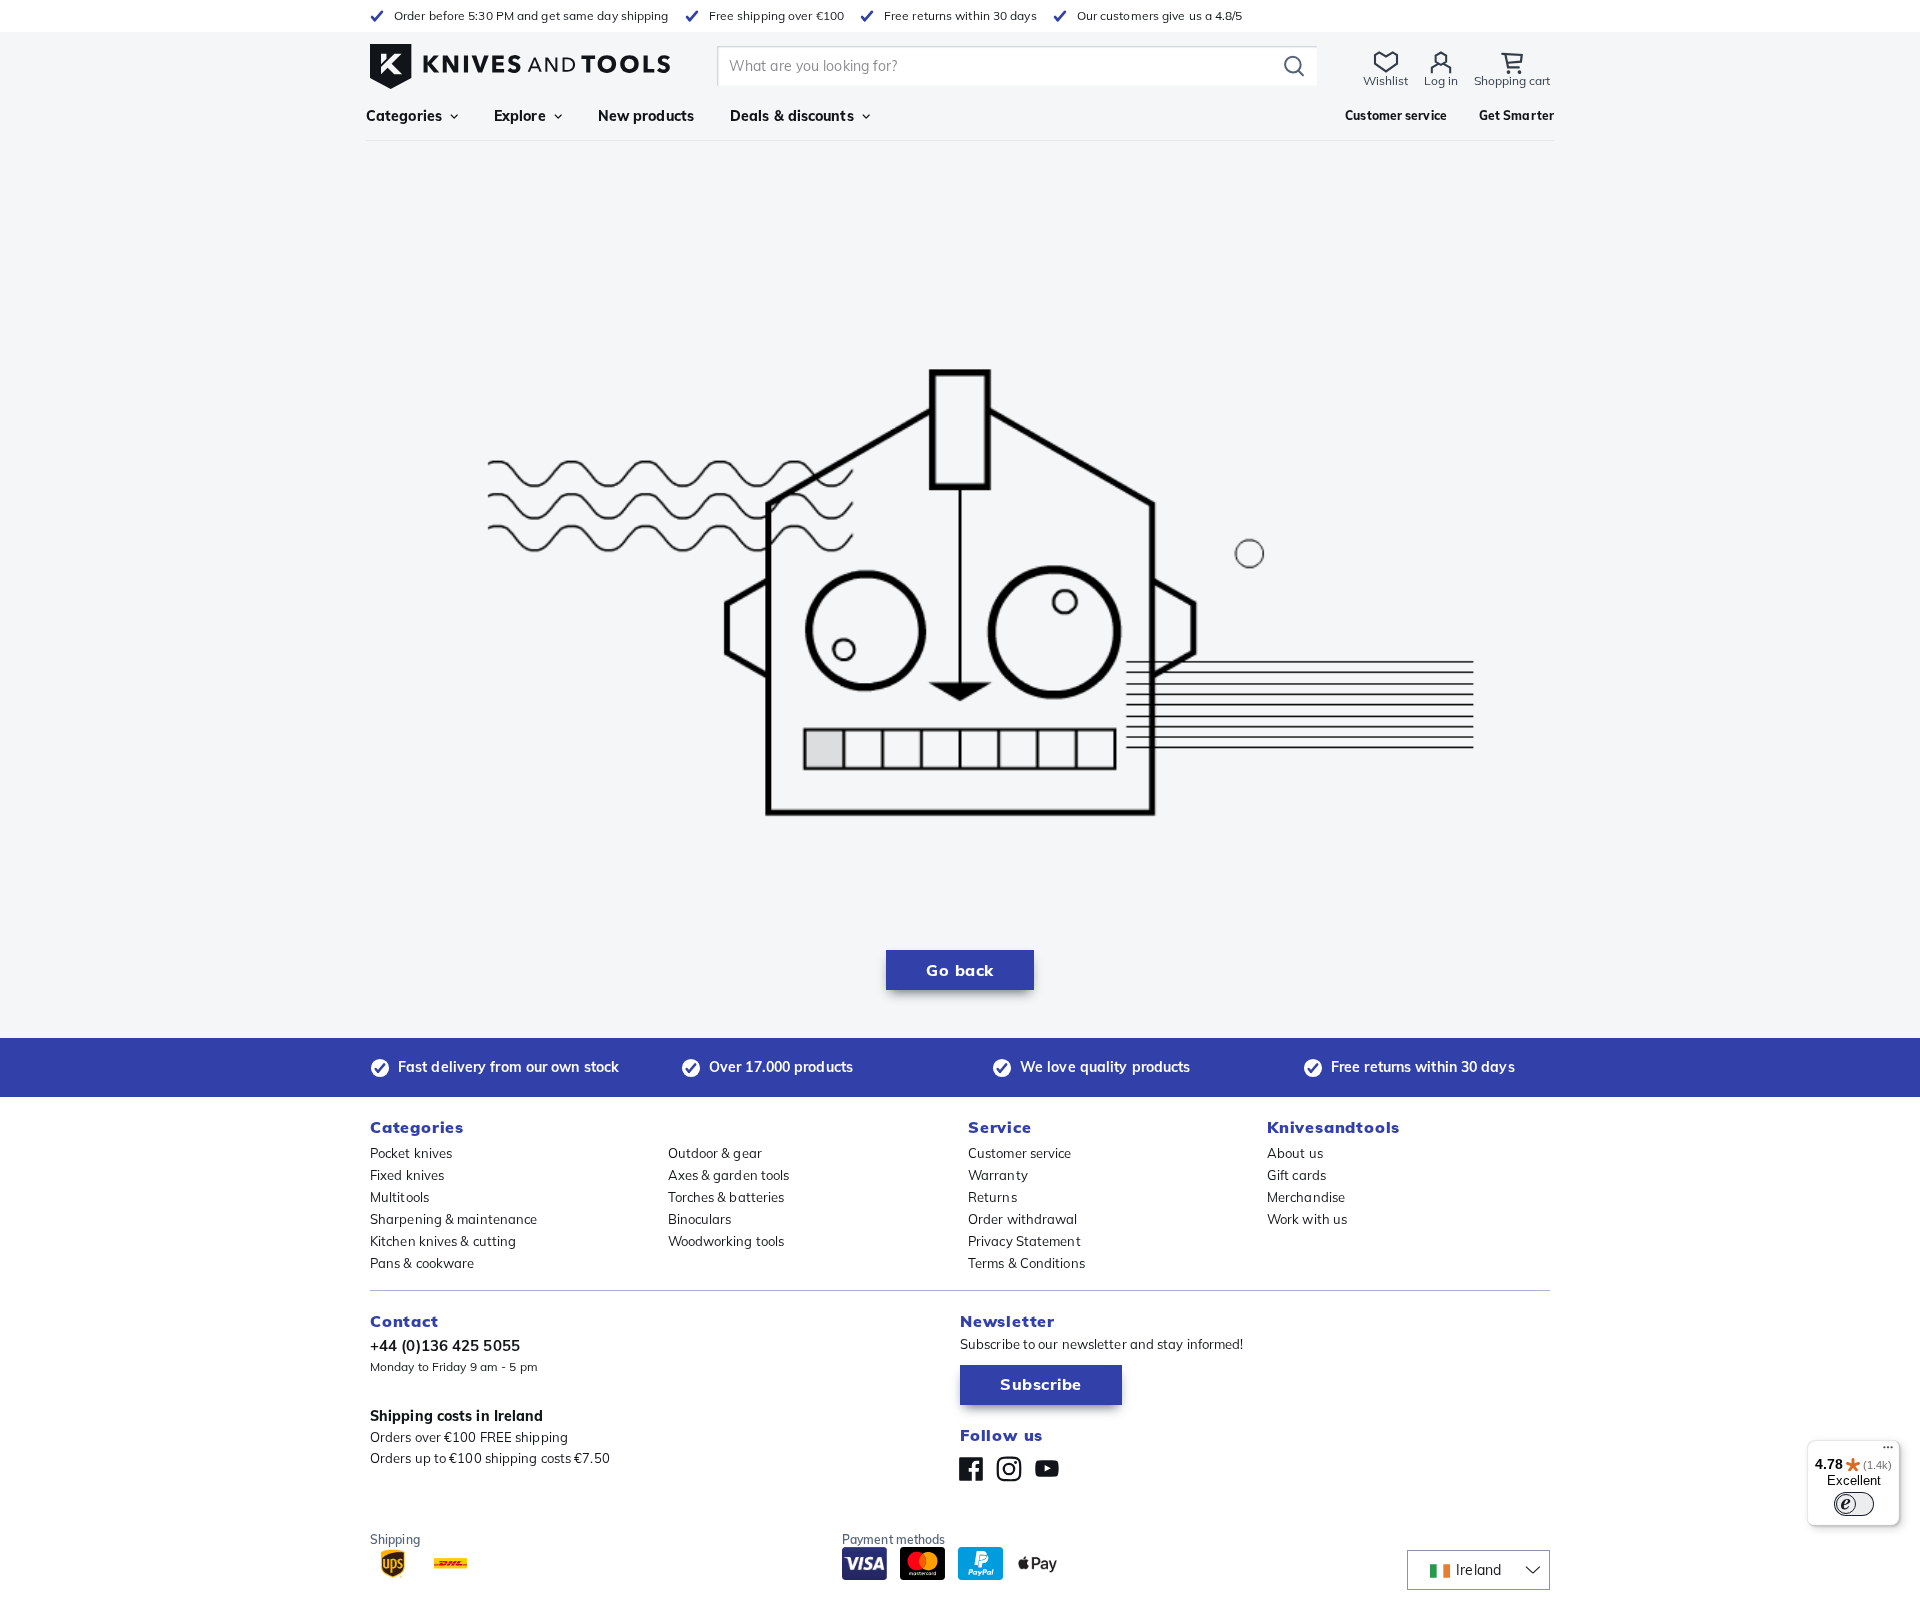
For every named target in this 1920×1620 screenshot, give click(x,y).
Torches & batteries (726, 1197)
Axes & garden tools (729, 1175)
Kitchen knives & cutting (443, 1241)
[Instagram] (1009, 1469)
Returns (992, 1197)
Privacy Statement (1024, 1241)
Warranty (998, 1175)
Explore (520, 116)
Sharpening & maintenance (453, 1219)
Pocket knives (411, 1153)
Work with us (1307, 1219)
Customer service (1020, 1153)
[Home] (520, 61)
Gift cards (1296, 1175)
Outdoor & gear (715, 1153)
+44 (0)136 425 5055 (445, 1345)
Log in (1441, 80)
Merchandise (1306, 1197)
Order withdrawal (1023, 1219)
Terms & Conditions (1026, 1263)
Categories (404, 116)
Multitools (399, 1197)
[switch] (1854, 1504)
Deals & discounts (792, 116)
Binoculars (700, 1219)
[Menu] (1888, 1452)
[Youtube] (1047, 1469)
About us (1295, 1153)
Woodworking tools (726, 1241)
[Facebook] (971, 1469)
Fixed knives (407, 1175)
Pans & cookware (422, 1263)
